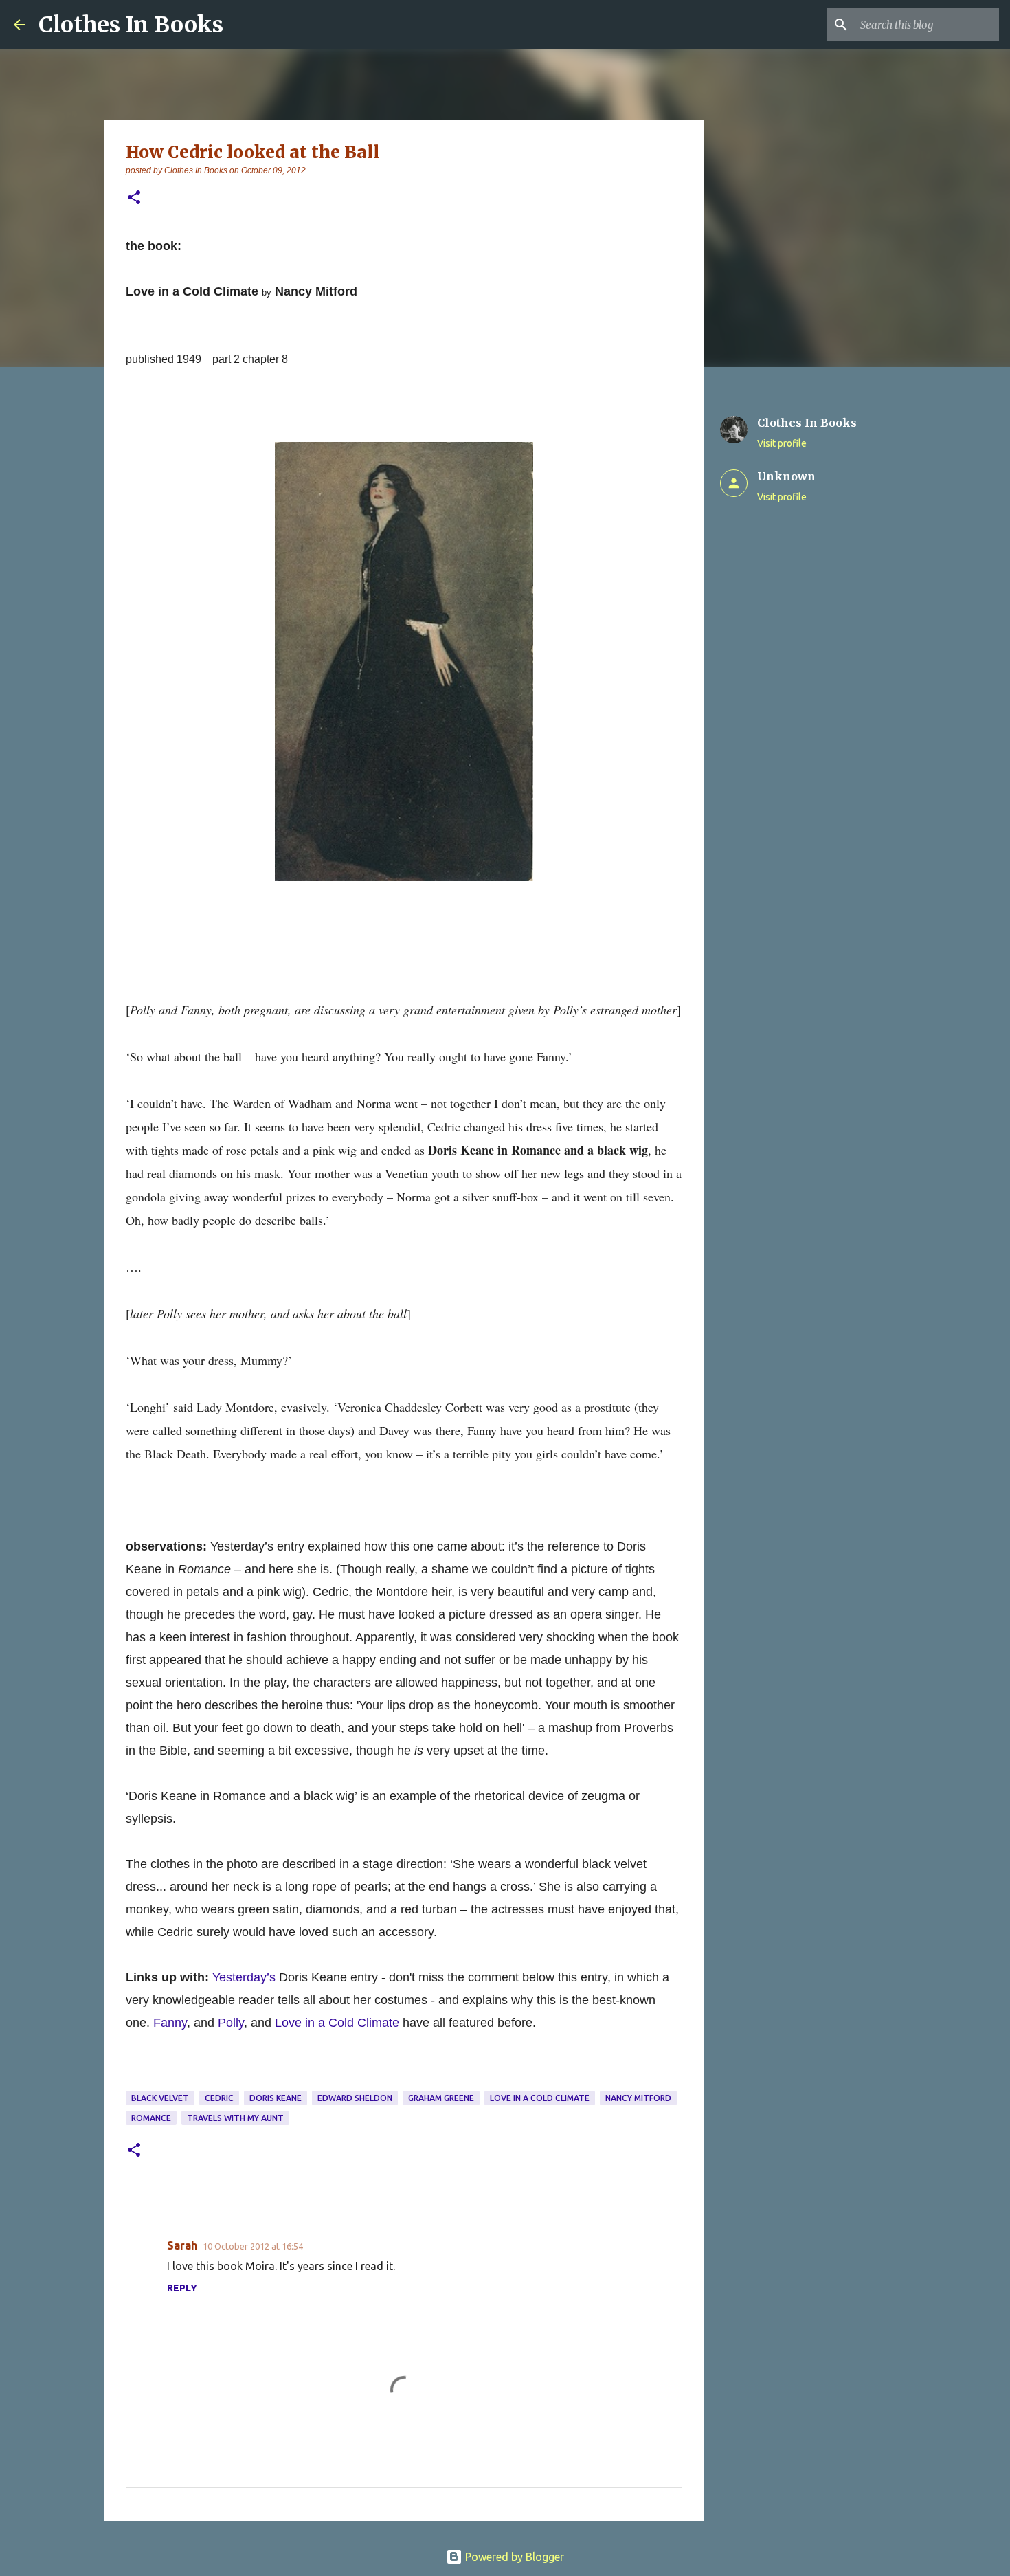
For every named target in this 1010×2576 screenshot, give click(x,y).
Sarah (182, 2245)
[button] (134, 198)
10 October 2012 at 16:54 (253, 2246)
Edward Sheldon (355, 2098)
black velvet (160, 2098)
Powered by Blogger (513, 2557)
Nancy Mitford (638, 2098)
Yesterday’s (244, 1977)
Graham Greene (441, 2098)
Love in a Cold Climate (540, 2098)
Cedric (219, 2098)
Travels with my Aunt (235, 2118)
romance (151, 2118)
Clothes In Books (131, 25)
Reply (182, 2288)
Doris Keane (276, 2098)
